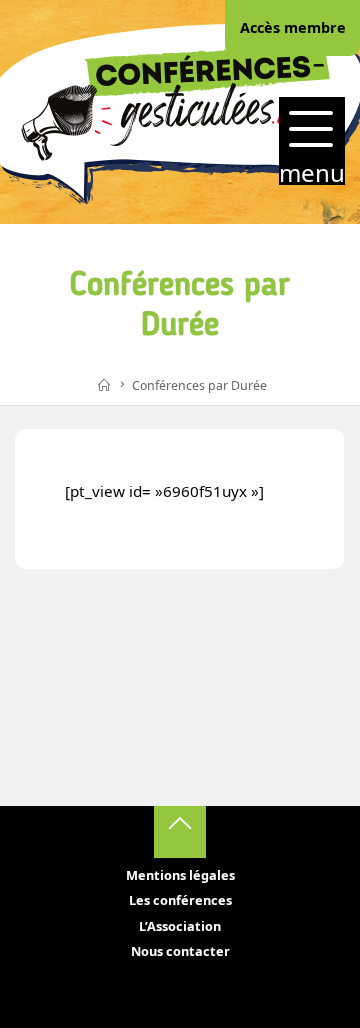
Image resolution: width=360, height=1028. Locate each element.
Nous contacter (180, 951)
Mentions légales (180, 875)
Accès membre (293, 27)
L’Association (180, 926)
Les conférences (180, 900)
